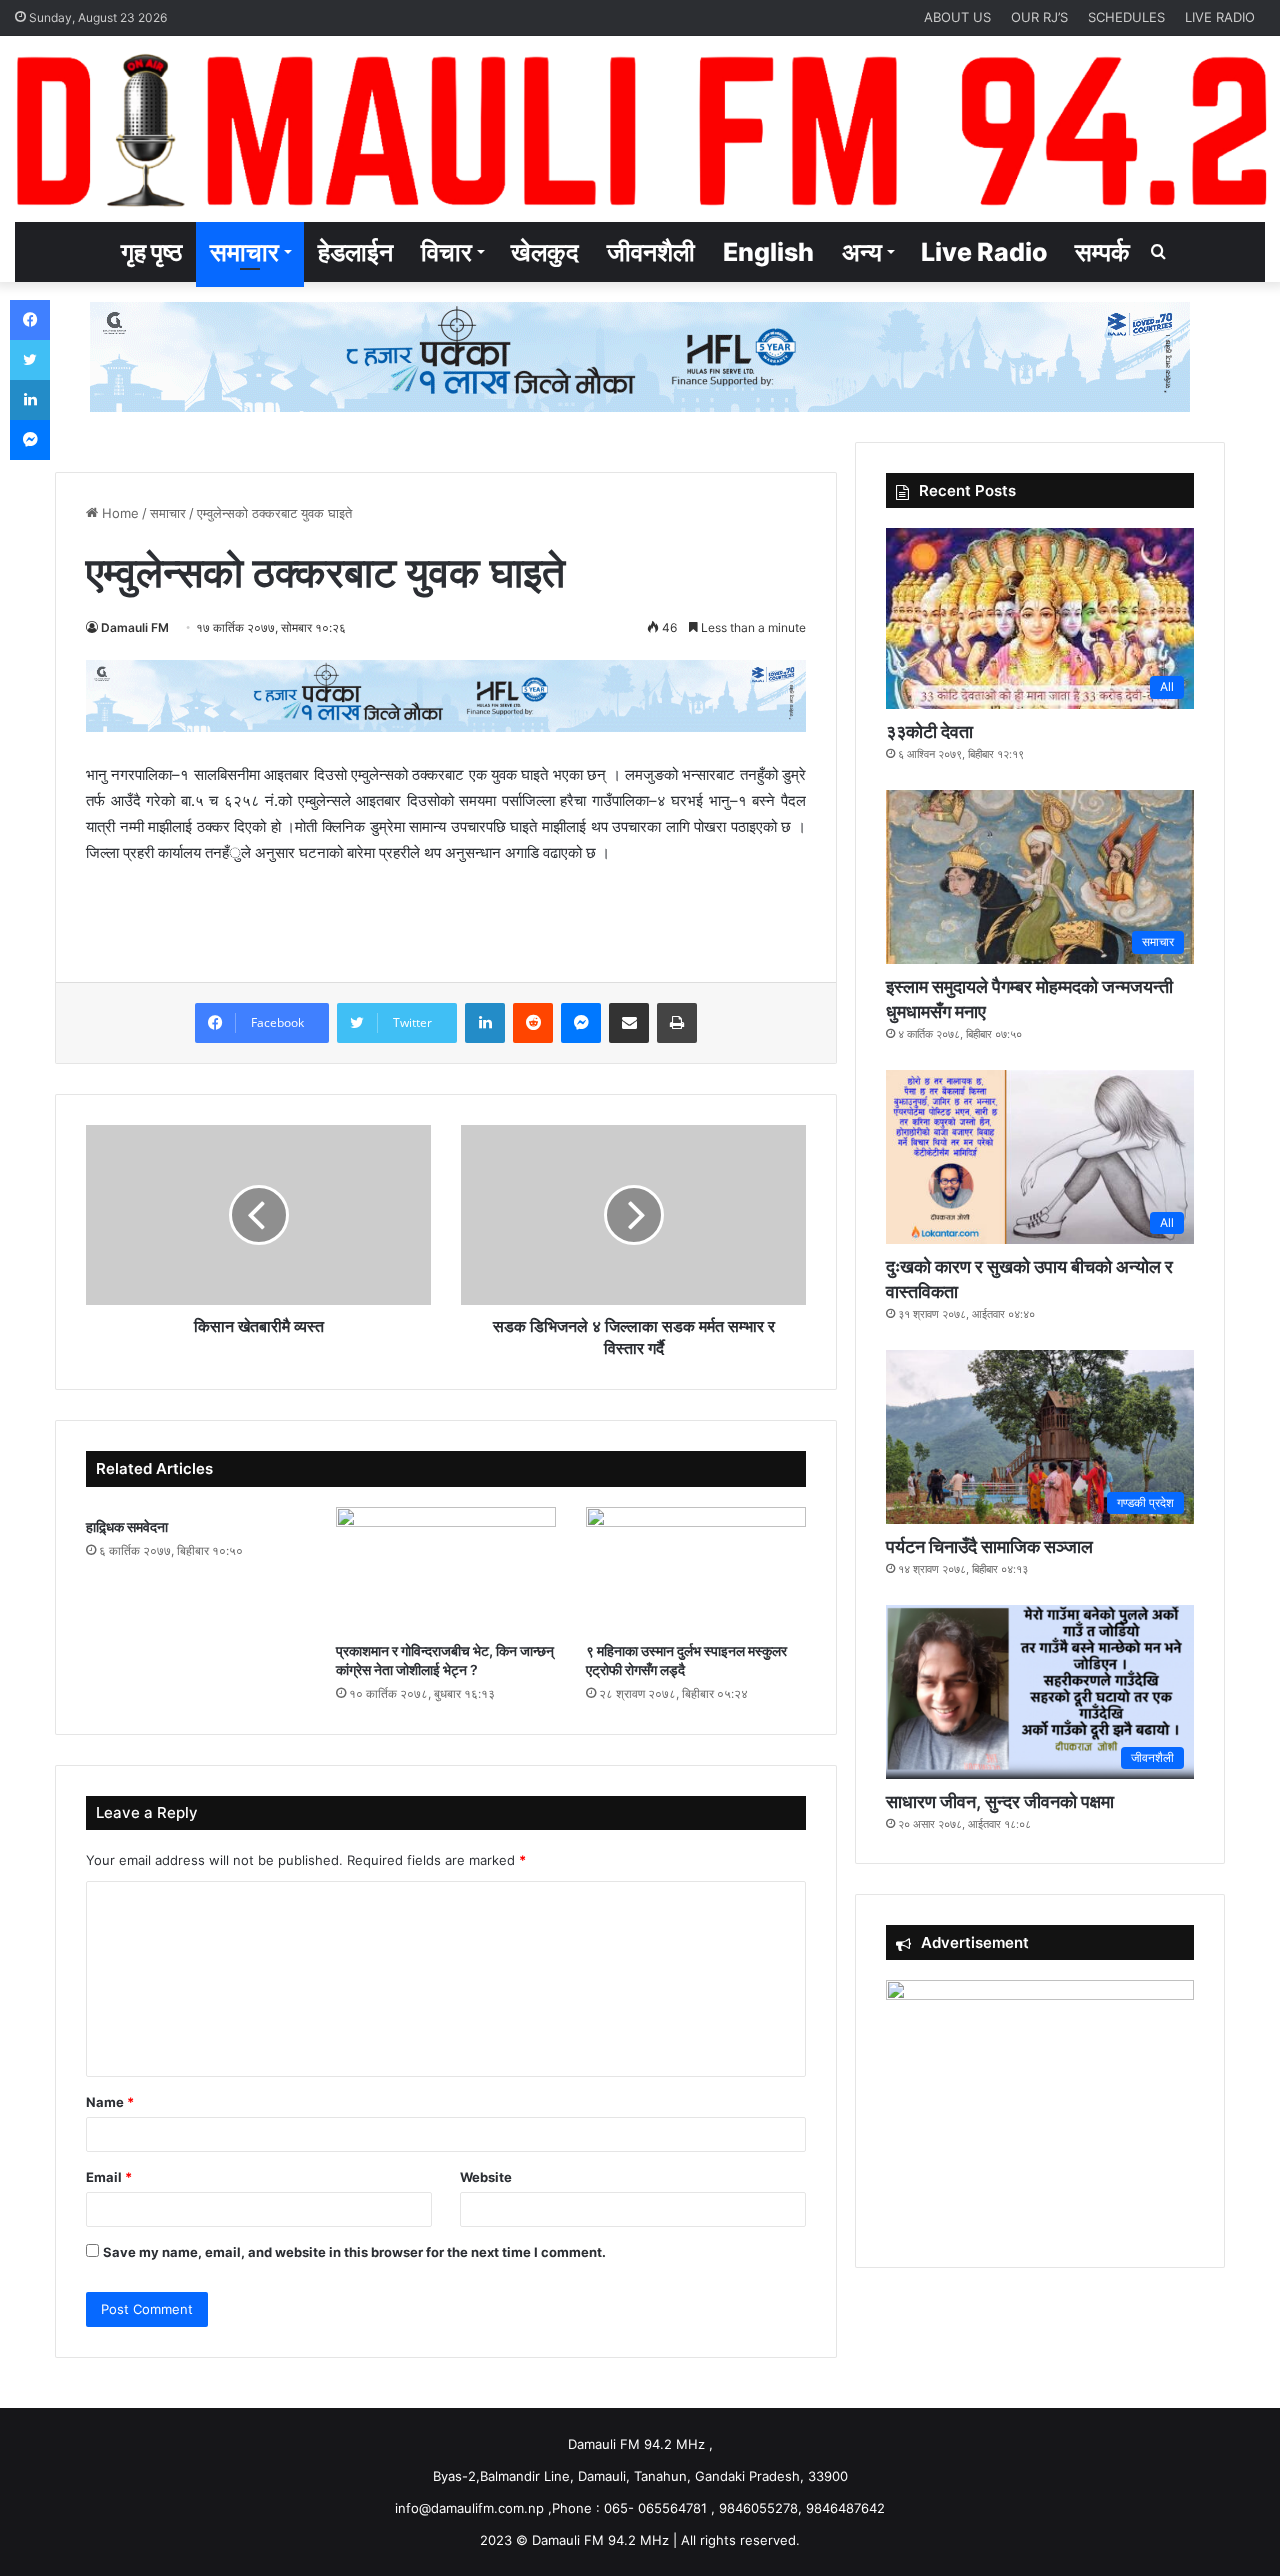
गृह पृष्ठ (151, 252)
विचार (446, 252)
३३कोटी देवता (929, 731)
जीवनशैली (651, 252)
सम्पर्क (1102, 252)
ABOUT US (957, 17)
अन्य (862, 252)
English (768, 252)
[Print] (677, 1023)
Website (486, 2177)
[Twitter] (30, 360)
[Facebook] (30, 320)
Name (110, 2102)
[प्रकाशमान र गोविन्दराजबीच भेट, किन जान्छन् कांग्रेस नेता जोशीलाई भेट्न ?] (446, 1569)
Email (109, 2177)
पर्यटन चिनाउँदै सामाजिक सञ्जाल (989, 1546)
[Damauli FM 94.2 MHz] (640, 129)
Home (118, 513)
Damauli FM (135, 627)
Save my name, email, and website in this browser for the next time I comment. (354, 2252)
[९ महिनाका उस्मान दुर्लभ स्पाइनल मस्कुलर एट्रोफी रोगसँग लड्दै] (696, 1569)
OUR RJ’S (1039, 17)
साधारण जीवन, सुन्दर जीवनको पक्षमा (1000, 1801)
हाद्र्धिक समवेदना (127, 1526)
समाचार (244, 252)
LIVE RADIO (1220, 17)
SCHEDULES (1126, 17)
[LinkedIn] (485, 1023)
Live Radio (984, 252)
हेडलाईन (355, 252)
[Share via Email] (629, 1023)
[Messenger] (581, 1023)
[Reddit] (533, 1023)
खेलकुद (545, 252)
